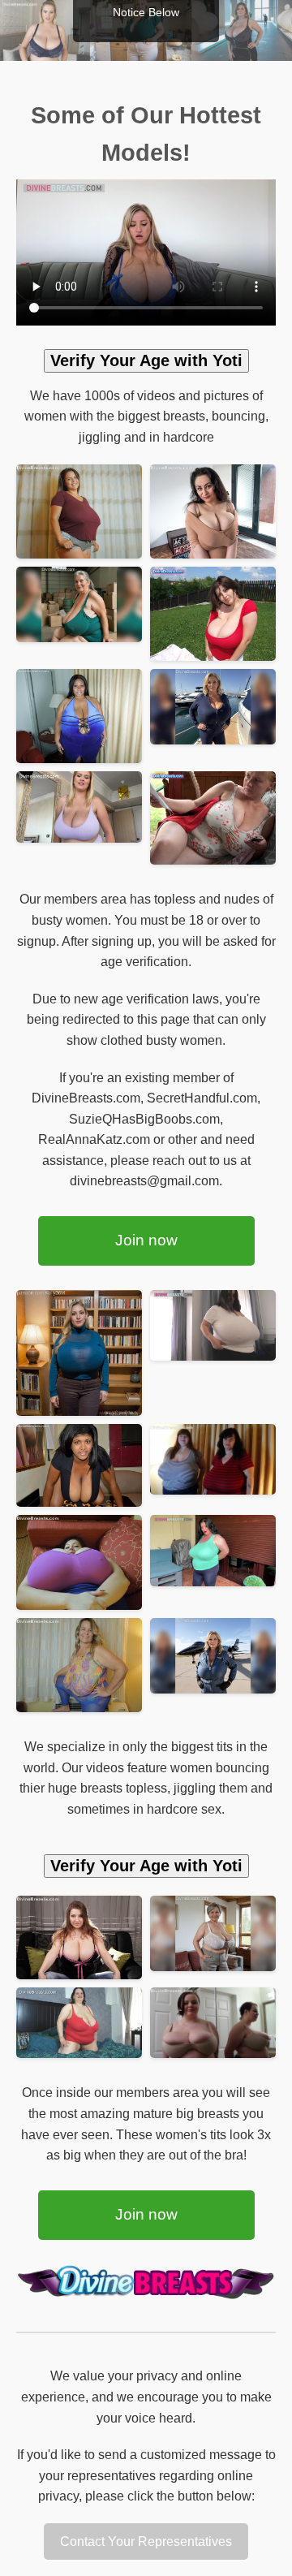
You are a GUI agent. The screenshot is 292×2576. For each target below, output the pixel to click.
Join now (146, 1240)
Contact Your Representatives (146, 2541)
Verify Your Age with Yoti (146, 360)
